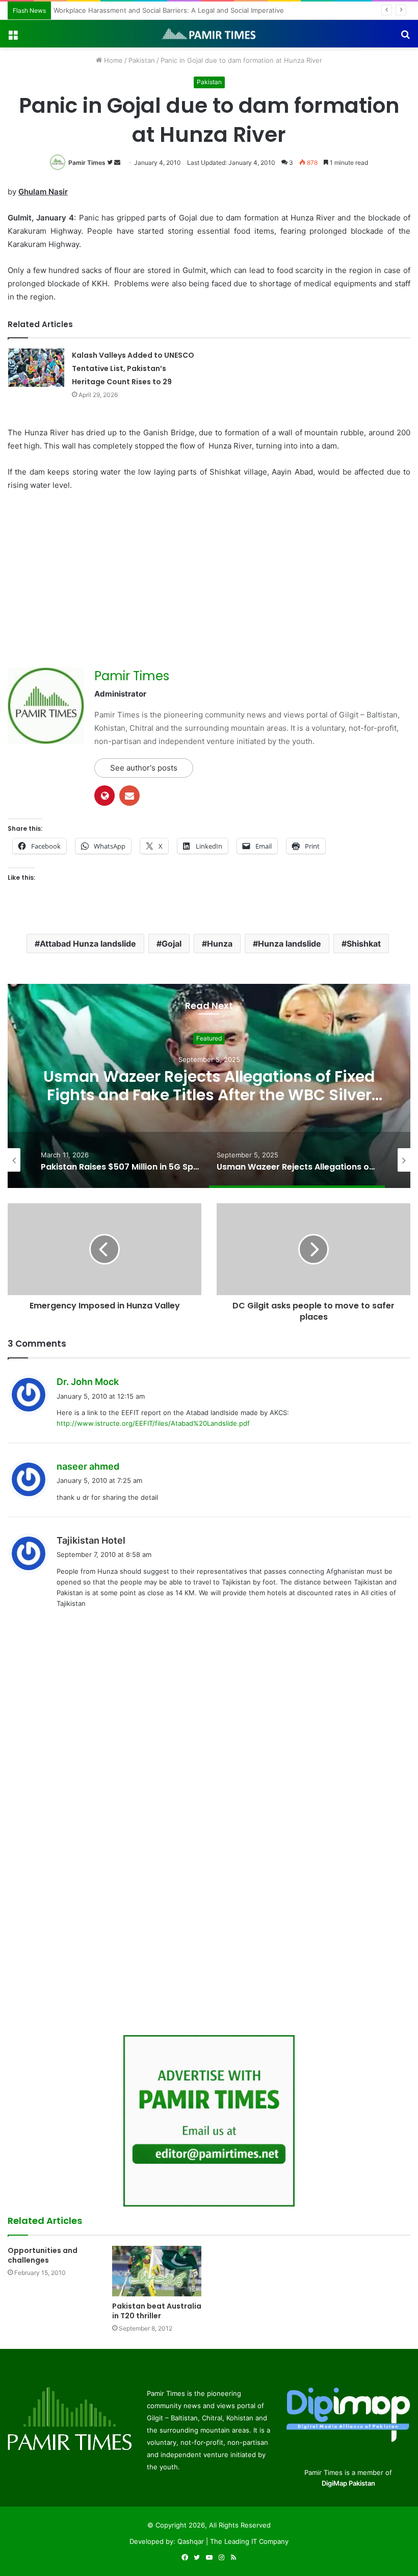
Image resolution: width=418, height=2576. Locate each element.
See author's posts (144, 768)
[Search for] (405, 38)
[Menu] (13, 38)
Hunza (220, 944)
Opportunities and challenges (43, 2255)
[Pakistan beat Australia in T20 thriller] (157, 2271)
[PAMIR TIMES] (209, 34)
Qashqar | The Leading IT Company (233, 2541)
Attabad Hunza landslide (88, 944)
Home (112, 60)
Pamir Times (87, 163)
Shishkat (364, 944)
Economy (213, 1038)
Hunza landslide (290, 944)
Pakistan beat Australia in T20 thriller (157, 2311)
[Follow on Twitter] (111, 163)
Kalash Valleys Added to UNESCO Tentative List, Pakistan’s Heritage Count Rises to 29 (133, 368)
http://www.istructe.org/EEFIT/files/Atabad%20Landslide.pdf (153, 1423)
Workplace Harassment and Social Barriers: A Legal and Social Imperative (171, 10)
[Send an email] (117, 163)
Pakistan (142, 60)
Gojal (172, 944)
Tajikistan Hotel (91, 1540)
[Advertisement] (93, 576)
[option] (123, 1160)
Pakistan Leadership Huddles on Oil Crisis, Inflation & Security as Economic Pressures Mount (213, 1095)
